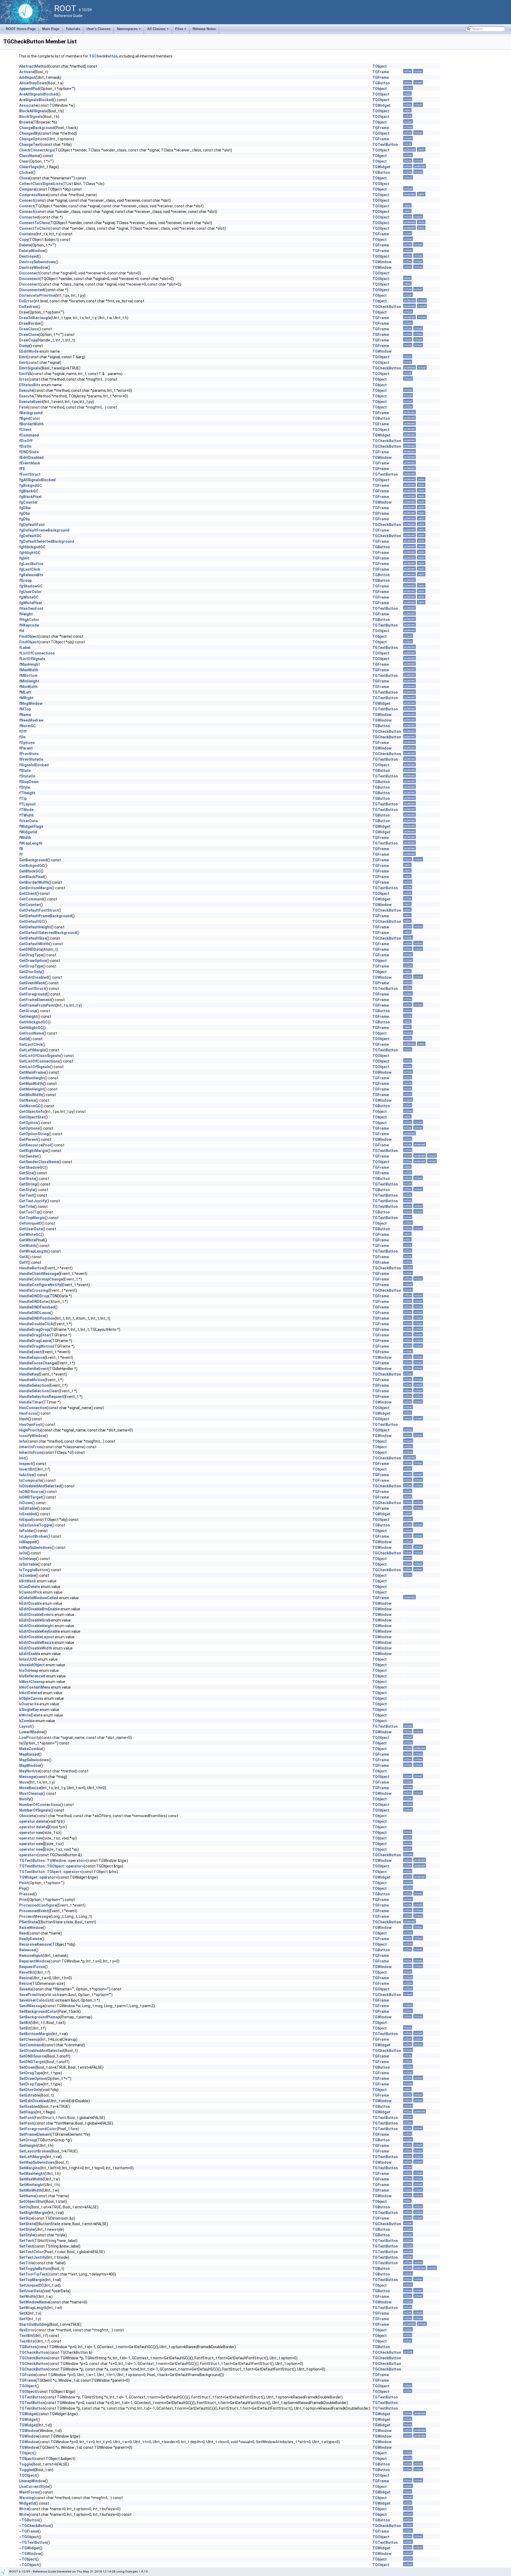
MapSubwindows (34, 1760)
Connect (27, 200)
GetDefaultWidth (34, 944)
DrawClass (29, 329)
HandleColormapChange (41, 1279)
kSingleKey (29, 1710)
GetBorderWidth (34, 882)
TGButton (381, 83)
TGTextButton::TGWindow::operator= (53, 1861)
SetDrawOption (33, 2079)
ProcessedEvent (34, 1911)
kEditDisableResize (36, 1643)
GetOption (28, 1123)
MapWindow (30, 1766)
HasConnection (33, 1408)
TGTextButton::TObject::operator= (50, 1872)
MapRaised (29, 1754)
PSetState (28, 1922)
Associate (28, 105)
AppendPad (29, 89)
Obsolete (27, 1816)
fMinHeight (29, 681)
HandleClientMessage (39, 1274)
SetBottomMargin (35, 2034)
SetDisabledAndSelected (42, 2051)
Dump (24, 346)
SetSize (26, 2218)
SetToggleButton (35, 2269)
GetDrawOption (33, 961)
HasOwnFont (30, 1425)
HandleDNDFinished (37, 1307)
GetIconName (31, 1033)
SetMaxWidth (31, 2179)
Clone (24, 178)
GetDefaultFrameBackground (46, 916)
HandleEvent (30, 1352)
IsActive (26, 1475)
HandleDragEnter (35, 1335)
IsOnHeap (28, 1559)
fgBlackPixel (30, 497)
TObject (380, 66)
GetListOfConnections (39, 1061)
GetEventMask (32, 983)
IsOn (23, 1553)
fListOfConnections (37, 653)
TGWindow (382, 262)
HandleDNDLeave (35, 1313)
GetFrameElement (35, 1000)
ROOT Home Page (21, 29)
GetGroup (28, 1011)
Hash (24, 1419)
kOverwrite (29, 1704)
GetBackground (33, 860)
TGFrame (381, 72)
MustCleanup (31, 1793)
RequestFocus (32, 1967)
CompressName (33, 195)
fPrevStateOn (31, 759)
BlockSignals (31, 117)
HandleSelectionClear (39, 1391)
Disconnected (32, 290)
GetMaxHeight (32, 1078)
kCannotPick (31, 1592)
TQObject (381, 94)
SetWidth (27, 2297)
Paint (24, 1883)
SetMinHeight (31, 2185)
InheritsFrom (31, 1447)
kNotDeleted (31, 1693)
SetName (27, 2196)
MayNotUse (30, 1771)
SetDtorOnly (30, 2090)
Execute (26, 390)
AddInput (27, 77)
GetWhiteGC (30, 1234)
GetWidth (28, 1246)
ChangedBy (29, 133)
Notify (25, 1799)
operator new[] (32, 1844)
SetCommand (31, 2045)
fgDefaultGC (30, 536)
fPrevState (29, 754)
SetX (23, 2313)
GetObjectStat (32, 1117)
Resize (25, 1978)
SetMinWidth (31, 2190)
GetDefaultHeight (35, 927)
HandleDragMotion (36, 1346)
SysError (27, 2330)
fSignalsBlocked (34, 765)
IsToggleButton (33, 1570)
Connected (29, 217)
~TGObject (29, 2537)
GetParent (28, 1139)
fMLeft (25, 692)
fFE (22, 469)
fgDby (24, 519)
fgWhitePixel (30, 603)
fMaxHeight (30, 664)
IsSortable (28, 1564)
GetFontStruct (32, 989)
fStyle (24, 787)
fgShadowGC (31, 586)
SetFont (26, 2118)
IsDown (26, 1503)
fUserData (28, 821)
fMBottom (28, 676)
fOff (23, 731)
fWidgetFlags (31, 826)
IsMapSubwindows (36, 1548)
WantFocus (29, 2492)
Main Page (51, 29)
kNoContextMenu (35, 1687)
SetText (26, 2241)
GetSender (29, 1156)
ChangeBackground (37, 128)
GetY (23, 1262)
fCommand (29, 435)
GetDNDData (31, 949)
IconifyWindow (32, 1436)
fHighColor (29, 620)
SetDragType (31, 2073)
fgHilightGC (30, 553)
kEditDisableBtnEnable (39, 1609)
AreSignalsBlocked (36, 100)
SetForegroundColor (38, 2129)
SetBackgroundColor (38, 2011)
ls (21, 1743)
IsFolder (27, 1531)
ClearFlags (29, 167)
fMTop (25, 709)
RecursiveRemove (35, 1944)
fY (21, 854)
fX (21, 849)
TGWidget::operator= (38, 1877)
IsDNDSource (31, 1492)
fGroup (25, 581)
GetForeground (33, 994)
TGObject (381, 430)
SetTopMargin (32, 2280)
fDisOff (26, 441)
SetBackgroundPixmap (40, 2017)
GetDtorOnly (30, 972)
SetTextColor (31, 2252)
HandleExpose (32, 1357)
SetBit (25, 2023)
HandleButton (32, 1268)
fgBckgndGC (31, 485)
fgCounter (28, 502)
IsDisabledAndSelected (40, 1486)
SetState (27, 2224)
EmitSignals (30, 368)
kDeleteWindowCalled (39, 1598)
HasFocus (28, 1413)
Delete (25, 245)
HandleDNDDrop (34, 1296)
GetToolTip (29, 1212)
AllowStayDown (33, 83)
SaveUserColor (33, 2000)
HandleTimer (31, 1402)
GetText (26, 1195)
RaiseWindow (31, 1928)
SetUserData (31, 2291)
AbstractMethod (34, 66)
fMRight (26, 698)
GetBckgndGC (32, 866)
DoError (26, 301)
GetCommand (31, 899)
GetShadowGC (32, 1167)
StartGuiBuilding (34, 2324)
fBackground (31, 413)
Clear (24, 161)
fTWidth (26, 815)
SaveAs (26, 1989)
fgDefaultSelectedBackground (47, 541)
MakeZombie (31, 1749)
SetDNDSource (33, 2056)
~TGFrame (29, 2531)
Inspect (26, 1464)
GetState (27, 1179)
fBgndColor (30, 418)
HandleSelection (34, 1385)
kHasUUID (28, 1659)
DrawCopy (28, 340)
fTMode (26, 810)
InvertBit (27, 1469)
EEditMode (29, 351)
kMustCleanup (32, 1682)
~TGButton (29, 2520)
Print (24, 1900)
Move (24, 1782)
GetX (24, 1257)
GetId (24, 1039)
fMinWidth (28, 687)
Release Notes (204, 29)
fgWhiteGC (29, 597)
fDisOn (25, 446)
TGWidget (381, 105)
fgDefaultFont (32, 525)
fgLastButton (31, 564)
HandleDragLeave (35, 1341)
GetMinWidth (31, 1095)
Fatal (24, 407)
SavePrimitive (31, 1995)
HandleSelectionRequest (41, 1397)
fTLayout (27, 804)
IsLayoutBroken (33, 1536)
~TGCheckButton (35, 2526)
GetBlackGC (30, 871)
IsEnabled (28, 1514)
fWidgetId (28, 832)
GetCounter (30, 905)
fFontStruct (30, 474)
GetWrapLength (33, 1251)
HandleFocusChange (38, 1363)
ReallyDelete (30, 1939)
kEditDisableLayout (37, 1637)
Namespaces (129, 30)
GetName (27, 1100)
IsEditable (28, 1508)
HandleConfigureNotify (40, 1285)
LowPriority (30, 1738)
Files (181, 30)
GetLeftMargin (32, 1050)
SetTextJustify (33, 2257)
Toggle (26, 2464)
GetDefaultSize (33, 938)
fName (25, 715)
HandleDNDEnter (34, 1302)
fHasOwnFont (31, 608)
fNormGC (28, 726)
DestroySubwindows (37, 262)
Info (23, 1441)
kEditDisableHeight (36, 1626)
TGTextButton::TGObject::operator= (52, 1866)
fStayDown (29, 782)
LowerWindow (32, 1732)
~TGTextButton (33, 2542)
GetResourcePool (35, 1145)
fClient (25, 430)
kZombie (27, 1721)
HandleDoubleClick (36, 1324)
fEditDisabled (31, 458)
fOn (22, 737)
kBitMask (28, 1581)
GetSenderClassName (39, 1162)
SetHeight (28, 2146)
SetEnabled (29, 2106)
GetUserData (31, 1229)
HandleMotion (32, 1380)
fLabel (25, 648)
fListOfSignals (32, 659)
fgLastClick (30, 569)
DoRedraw (28, 307)
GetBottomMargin (35, 888)
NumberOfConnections (40, 1805)
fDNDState (29, 452)
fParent (26, 748)
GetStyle (27, 1190)
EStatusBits (30, 385)
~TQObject (29, 2565)
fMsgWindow (31, 703)
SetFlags (27, 2112)
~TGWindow (30, 2554)
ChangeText (30, 145)
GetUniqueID (30, 1223)
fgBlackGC (29, 491)
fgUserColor (30, 592)
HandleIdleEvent (34, 1369)
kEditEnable (30, 1654)
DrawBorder (30, 323)
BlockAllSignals (33, 111)
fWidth (25, 838)
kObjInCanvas (31, 1698)
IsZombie (27, 1575)
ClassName (29, 156)
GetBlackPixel (32, 877)
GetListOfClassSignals (40, 1056)
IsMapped (28, 1542)
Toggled (27, 2470)
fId (22, 631)
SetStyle (27, 2229)
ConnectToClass (34, 223)
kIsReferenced (32, 1676)
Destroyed (29, 256)
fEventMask (30, 463)
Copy (24, 240)
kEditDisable (30, 1603)
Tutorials (73, 29)
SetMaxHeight (32, 2174)
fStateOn (27, 776)
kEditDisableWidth (36, 1648)
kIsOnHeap (29, 1670)
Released (27, 1950)
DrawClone (29, 335)
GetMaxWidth (31, 1084)
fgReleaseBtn (31, 575)
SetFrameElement (35, 2134)
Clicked (26, 172)
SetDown (27, 2067)
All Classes (158, 30)
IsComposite (31, 1480)
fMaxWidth (29, 670)
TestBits (27, 2341)
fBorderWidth (31, 424)
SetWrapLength (33, 2308)
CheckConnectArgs (37, 150)
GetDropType (31, 966)
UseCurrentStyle (34, 2487)
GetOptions (29, 1128)
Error (24, 379)
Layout (25, 1726)
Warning (26, 2498)
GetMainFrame (32, 1072)
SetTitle (26, 2263)
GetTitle (27, 1207)
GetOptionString (34, 1134)
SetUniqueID (30, 2285)
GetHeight (28, 1017)
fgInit (24, 558)
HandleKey (29, 1374)
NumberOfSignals (35, 1810)
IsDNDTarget (31, 1497)
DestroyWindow (33, 268)
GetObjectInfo (32, 1112)
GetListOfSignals (35, 1067)
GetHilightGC (31, 1028)
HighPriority (30, 1430)
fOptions (27, 743)
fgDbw (25, 508)
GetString (28, 1184)
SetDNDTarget (32, 2062)
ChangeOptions (33, 139)
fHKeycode (29, 625)
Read (24, 1933)
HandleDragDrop (34, 1330)
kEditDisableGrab (35, 1620)
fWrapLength (31, 843)
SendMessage (32, 2006)
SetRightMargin (33, 2213)
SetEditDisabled (34, 2101)
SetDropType (31, 2084)
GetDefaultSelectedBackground (48, 933)
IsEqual (26, 1520)
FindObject (29, 636)
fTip (23, 799)
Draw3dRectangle (35, 318)
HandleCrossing (34, 1290)
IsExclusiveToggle (35, 1525)
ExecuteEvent (31, 402)
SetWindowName (34, 2302)
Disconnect (29, 273)
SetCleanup (29, 2039)
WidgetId (27, 2503)
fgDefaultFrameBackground (44, 530)
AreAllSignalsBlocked (38, 94)
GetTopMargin (32, 1218)
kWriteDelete (31, 1715)
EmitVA (25, 374)
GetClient (28, 894)
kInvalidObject (32, 1665)
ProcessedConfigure (38, 1905)
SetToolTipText (33, 2274)
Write (24, 2509)
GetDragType (31, 955)
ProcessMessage (35, 1916)
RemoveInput (31, 1956)
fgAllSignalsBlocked (37, 480)
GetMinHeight (32, 1089)
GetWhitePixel (32, 1240)
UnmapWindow (32, 2481)
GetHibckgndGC (34, 1022)
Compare (27, 189)
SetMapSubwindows (37, 2162)
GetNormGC (30, 1106)
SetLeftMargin (32, 2157)
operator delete (33, 1821)
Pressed (27, 1894)
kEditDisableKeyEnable (40, 1631)
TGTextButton (385, 145)
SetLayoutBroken (35, 2151)
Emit (23, 357)
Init (22, 1458)
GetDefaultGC (32, 921)
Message (27, 1777)
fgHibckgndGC (32, 547)
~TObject (28, 2559)
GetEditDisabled (34, 977)
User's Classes (98, 29)
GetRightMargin (33, 1151)
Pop (23, 1888)
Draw (24, 312)
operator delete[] (34, 1827)
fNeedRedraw (31, 720)
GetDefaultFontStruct (39, 910)
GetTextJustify (33, 1201)
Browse (26, 122)
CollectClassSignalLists (41, 184)
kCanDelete (30, 1587)
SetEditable (30, 2095)
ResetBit (27, 1972)
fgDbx (24, 513)
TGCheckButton (103, 56)
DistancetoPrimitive (37, 295)
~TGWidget (29, 2548)
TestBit (26, 2336)
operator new (31, 1833)
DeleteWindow (32, 251)
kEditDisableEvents (36, 1615)
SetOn (25, 2207)
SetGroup (28, 2140)
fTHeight (27, 793)
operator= (28, 1855)
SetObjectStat (32, 2201)
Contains (27, 234)
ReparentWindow (34, 1961)
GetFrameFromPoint (37, 1005)
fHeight (26, 614)
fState (25, 771)
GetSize (26, 1173)
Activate (27, 72)
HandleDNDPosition (37, 1318)
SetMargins (30, 2168)
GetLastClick (31, 1044)
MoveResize (30, 1788)
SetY (23, 2319)
